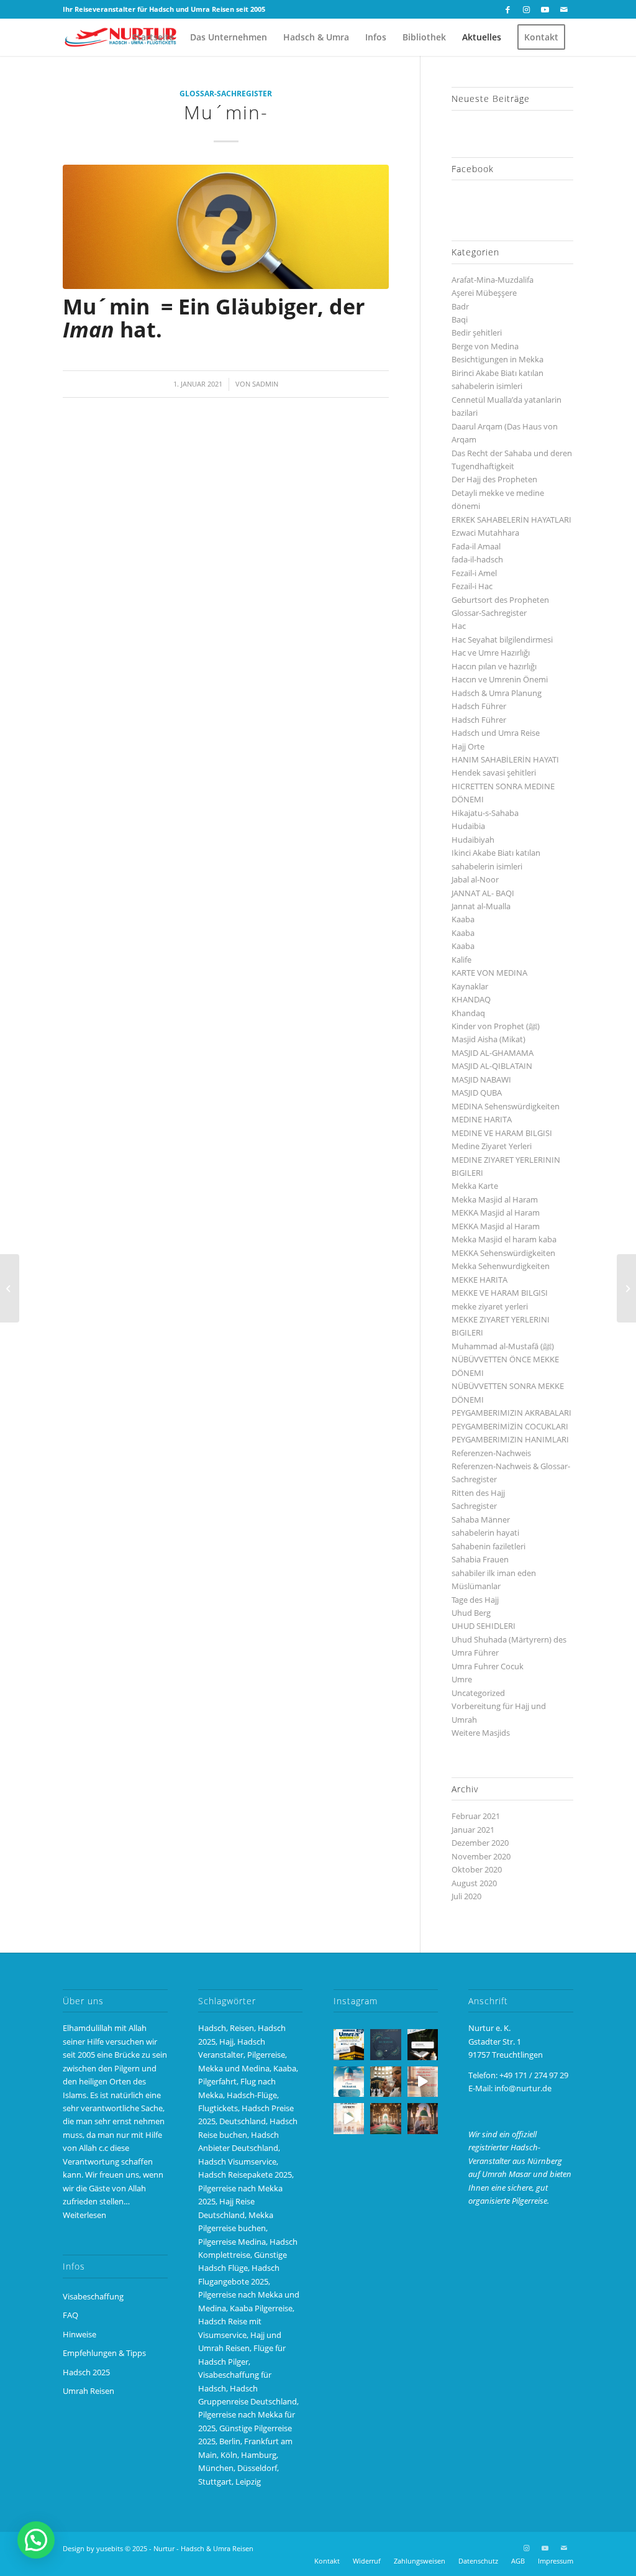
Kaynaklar (470, 986)
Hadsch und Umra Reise (496, 733)
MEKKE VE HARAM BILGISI (500, 1293)
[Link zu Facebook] (508, 9)
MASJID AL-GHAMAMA (493, 1053)
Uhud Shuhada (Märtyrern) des (509, 1639)
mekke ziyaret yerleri (490, 1306)
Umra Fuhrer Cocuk (488, 1666)
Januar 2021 (473, 1830)
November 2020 (481, 1856)
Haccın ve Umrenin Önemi (500, 679)
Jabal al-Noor (475, 879)
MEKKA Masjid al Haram (496, 1212)
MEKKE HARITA (479, 1280)
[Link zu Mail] (564, 9)
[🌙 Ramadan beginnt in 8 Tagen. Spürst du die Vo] (423, 2044)
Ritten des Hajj (478, 1493)
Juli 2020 (466, 1896)
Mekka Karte (475, 1186)
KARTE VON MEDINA (489, 973)
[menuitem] (153, 37)
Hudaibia (468, 826)
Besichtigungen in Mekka (497, 359)
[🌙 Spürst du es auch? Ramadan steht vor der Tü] (385, 2044)
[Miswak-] (626, 1288)
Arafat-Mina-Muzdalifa (493, 280)
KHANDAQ (471, 999)
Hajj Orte (468, 746)
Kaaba (463, 919)
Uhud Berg (471, 1613)
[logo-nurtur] (123, 37)
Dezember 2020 (480, 1843)
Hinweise (79, 2334)
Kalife (461, 960)
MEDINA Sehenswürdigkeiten (506, 1106)
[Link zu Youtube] (545, 9)
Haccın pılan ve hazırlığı (494, 666)
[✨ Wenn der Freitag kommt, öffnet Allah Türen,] (423, 2082)
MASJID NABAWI (481, 1079)
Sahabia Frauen (480, 1559)
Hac (459, 626)
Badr (460, 306)
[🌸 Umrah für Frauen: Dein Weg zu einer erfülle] (423, 2118)
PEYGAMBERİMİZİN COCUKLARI (510, 1426)
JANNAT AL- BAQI (483, 893)
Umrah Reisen (89, 2391)
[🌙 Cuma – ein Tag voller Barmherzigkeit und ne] (349, 2082)
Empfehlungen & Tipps (104, 2353)
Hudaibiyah (473, 840)
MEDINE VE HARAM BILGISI (502, 1133)
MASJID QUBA (477, 1093)
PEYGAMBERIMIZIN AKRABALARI (511, 1413)
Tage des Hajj (475, 1600)
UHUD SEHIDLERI (484, 1626)
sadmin (265, 384)
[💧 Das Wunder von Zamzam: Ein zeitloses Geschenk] (385, 2082)
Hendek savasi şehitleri (494, 772)
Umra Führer (475, 1652)
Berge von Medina (485, 346)
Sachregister (474, 1506)
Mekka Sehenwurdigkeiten (501, 1266)
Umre (462, 1679)
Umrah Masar (507, 2174)
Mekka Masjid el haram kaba (504, 1239)
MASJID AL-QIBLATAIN (492, 1066)
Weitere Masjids (481, 1733)
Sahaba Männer (481, 1519)
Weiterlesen (84, 2215)
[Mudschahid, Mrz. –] (10, 1288)
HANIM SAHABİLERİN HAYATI (505, 759)
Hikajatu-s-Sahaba (485, 813)
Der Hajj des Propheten (494, 479)
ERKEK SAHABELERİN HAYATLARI (511, 520)
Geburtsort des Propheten (500, 600)
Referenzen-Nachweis (491, 1453)
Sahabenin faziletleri (488, 1546)
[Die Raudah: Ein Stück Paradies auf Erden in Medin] (385, 2118)
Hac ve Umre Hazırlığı (491, 653)
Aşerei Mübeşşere (484, 293)
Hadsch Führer (479, 706)
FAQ (70, 2315)
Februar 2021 (476, 1816)
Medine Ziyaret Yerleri (492, 1146)
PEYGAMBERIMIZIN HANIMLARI (510, 1439)
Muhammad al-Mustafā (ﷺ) (503, 1346)
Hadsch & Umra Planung (497, 693)
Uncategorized (478, 1693)
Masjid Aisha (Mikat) (488, 1039)
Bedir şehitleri (477, 332)
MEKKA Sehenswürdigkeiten (503, 1253)
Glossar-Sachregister (226, 93)
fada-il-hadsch (477, 559)
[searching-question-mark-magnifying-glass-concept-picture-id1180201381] (226, 227)
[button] (36, 2540)
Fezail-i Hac (472, 586)
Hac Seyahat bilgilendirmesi (502, 639)
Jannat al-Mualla (481, 906)
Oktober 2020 (477, 1869)
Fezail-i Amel (474, 573)
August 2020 (474, 1883)
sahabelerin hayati (485, 1533)
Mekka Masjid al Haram (495, 1199)
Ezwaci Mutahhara (485, 533)
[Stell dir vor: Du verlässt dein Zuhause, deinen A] (349, 2118)
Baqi (460, 319)
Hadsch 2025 (86, 2372)
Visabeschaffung (93, 2296)
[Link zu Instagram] (526, 9)
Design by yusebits (93, 2548)
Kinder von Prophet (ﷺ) (496, 1026)
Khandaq (468, 1013)
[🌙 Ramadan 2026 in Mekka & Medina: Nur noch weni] (349, 2044)
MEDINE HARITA (482, 1119)
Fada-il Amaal (476, 546)
